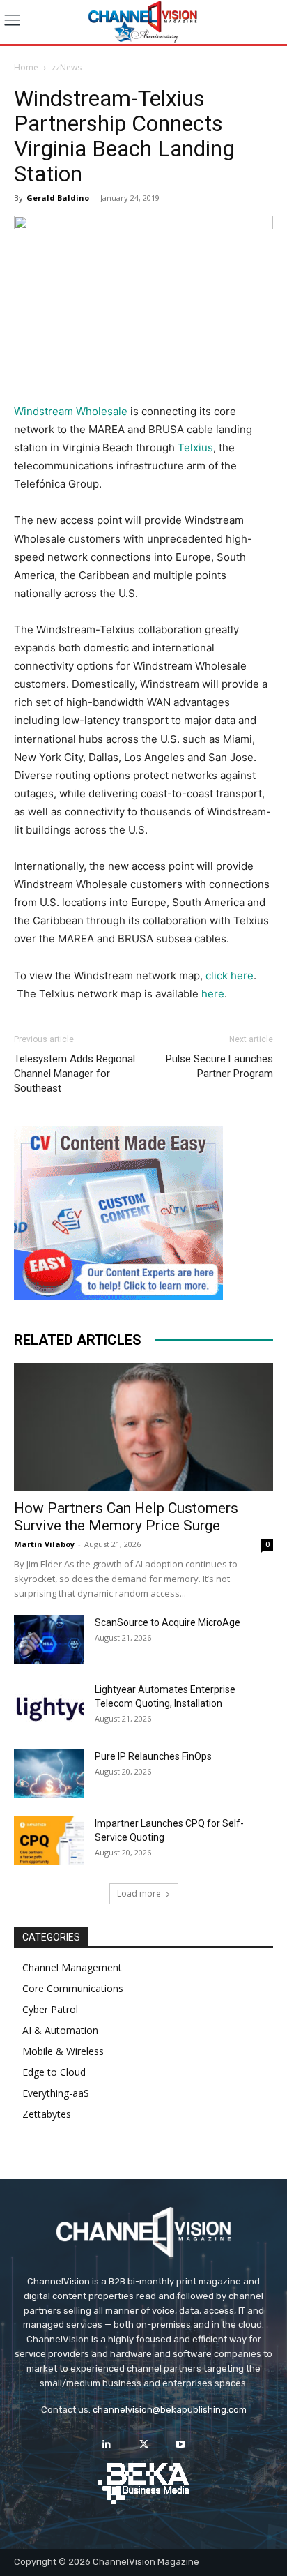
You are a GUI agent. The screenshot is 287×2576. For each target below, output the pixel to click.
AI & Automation (60, 2030)
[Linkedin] (106, 2445)
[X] (143, 2445)
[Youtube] (181, 2445)
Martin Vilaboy (44, 1544)
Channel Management (72, 1967)
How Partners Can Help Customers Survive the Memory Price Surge (126, 1517)
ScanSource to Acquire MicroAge (168, 1622)
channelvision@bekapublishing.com (170, 2410)
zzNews (67, 67)
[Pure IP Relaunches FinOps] (49, 1773)
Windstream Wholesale (72, 411)
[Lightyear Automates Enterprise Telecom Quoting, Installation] (49, 1707)
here (213, 994)
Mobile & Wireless (63, 2051)
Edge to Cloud (54, 2072)
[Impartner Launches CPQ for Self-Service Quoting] (49, 1840)
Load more (139, 1893)
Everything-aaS (56, 2093)
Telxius (195, 447)
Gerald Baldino (58, 198)
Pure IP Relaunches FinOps (153, 1756)
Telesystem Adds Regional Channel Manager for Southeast (75, 1074)
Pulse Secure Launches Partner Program (219, 1066)
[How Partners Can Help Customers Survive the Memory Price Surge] (143, 1427)
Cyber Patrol (50, 2009)
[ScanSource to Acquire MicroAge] (49, 1640)
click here (230, 976)
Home (26, 67)
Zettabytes (47, 2114)
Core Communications (73, 1988)
